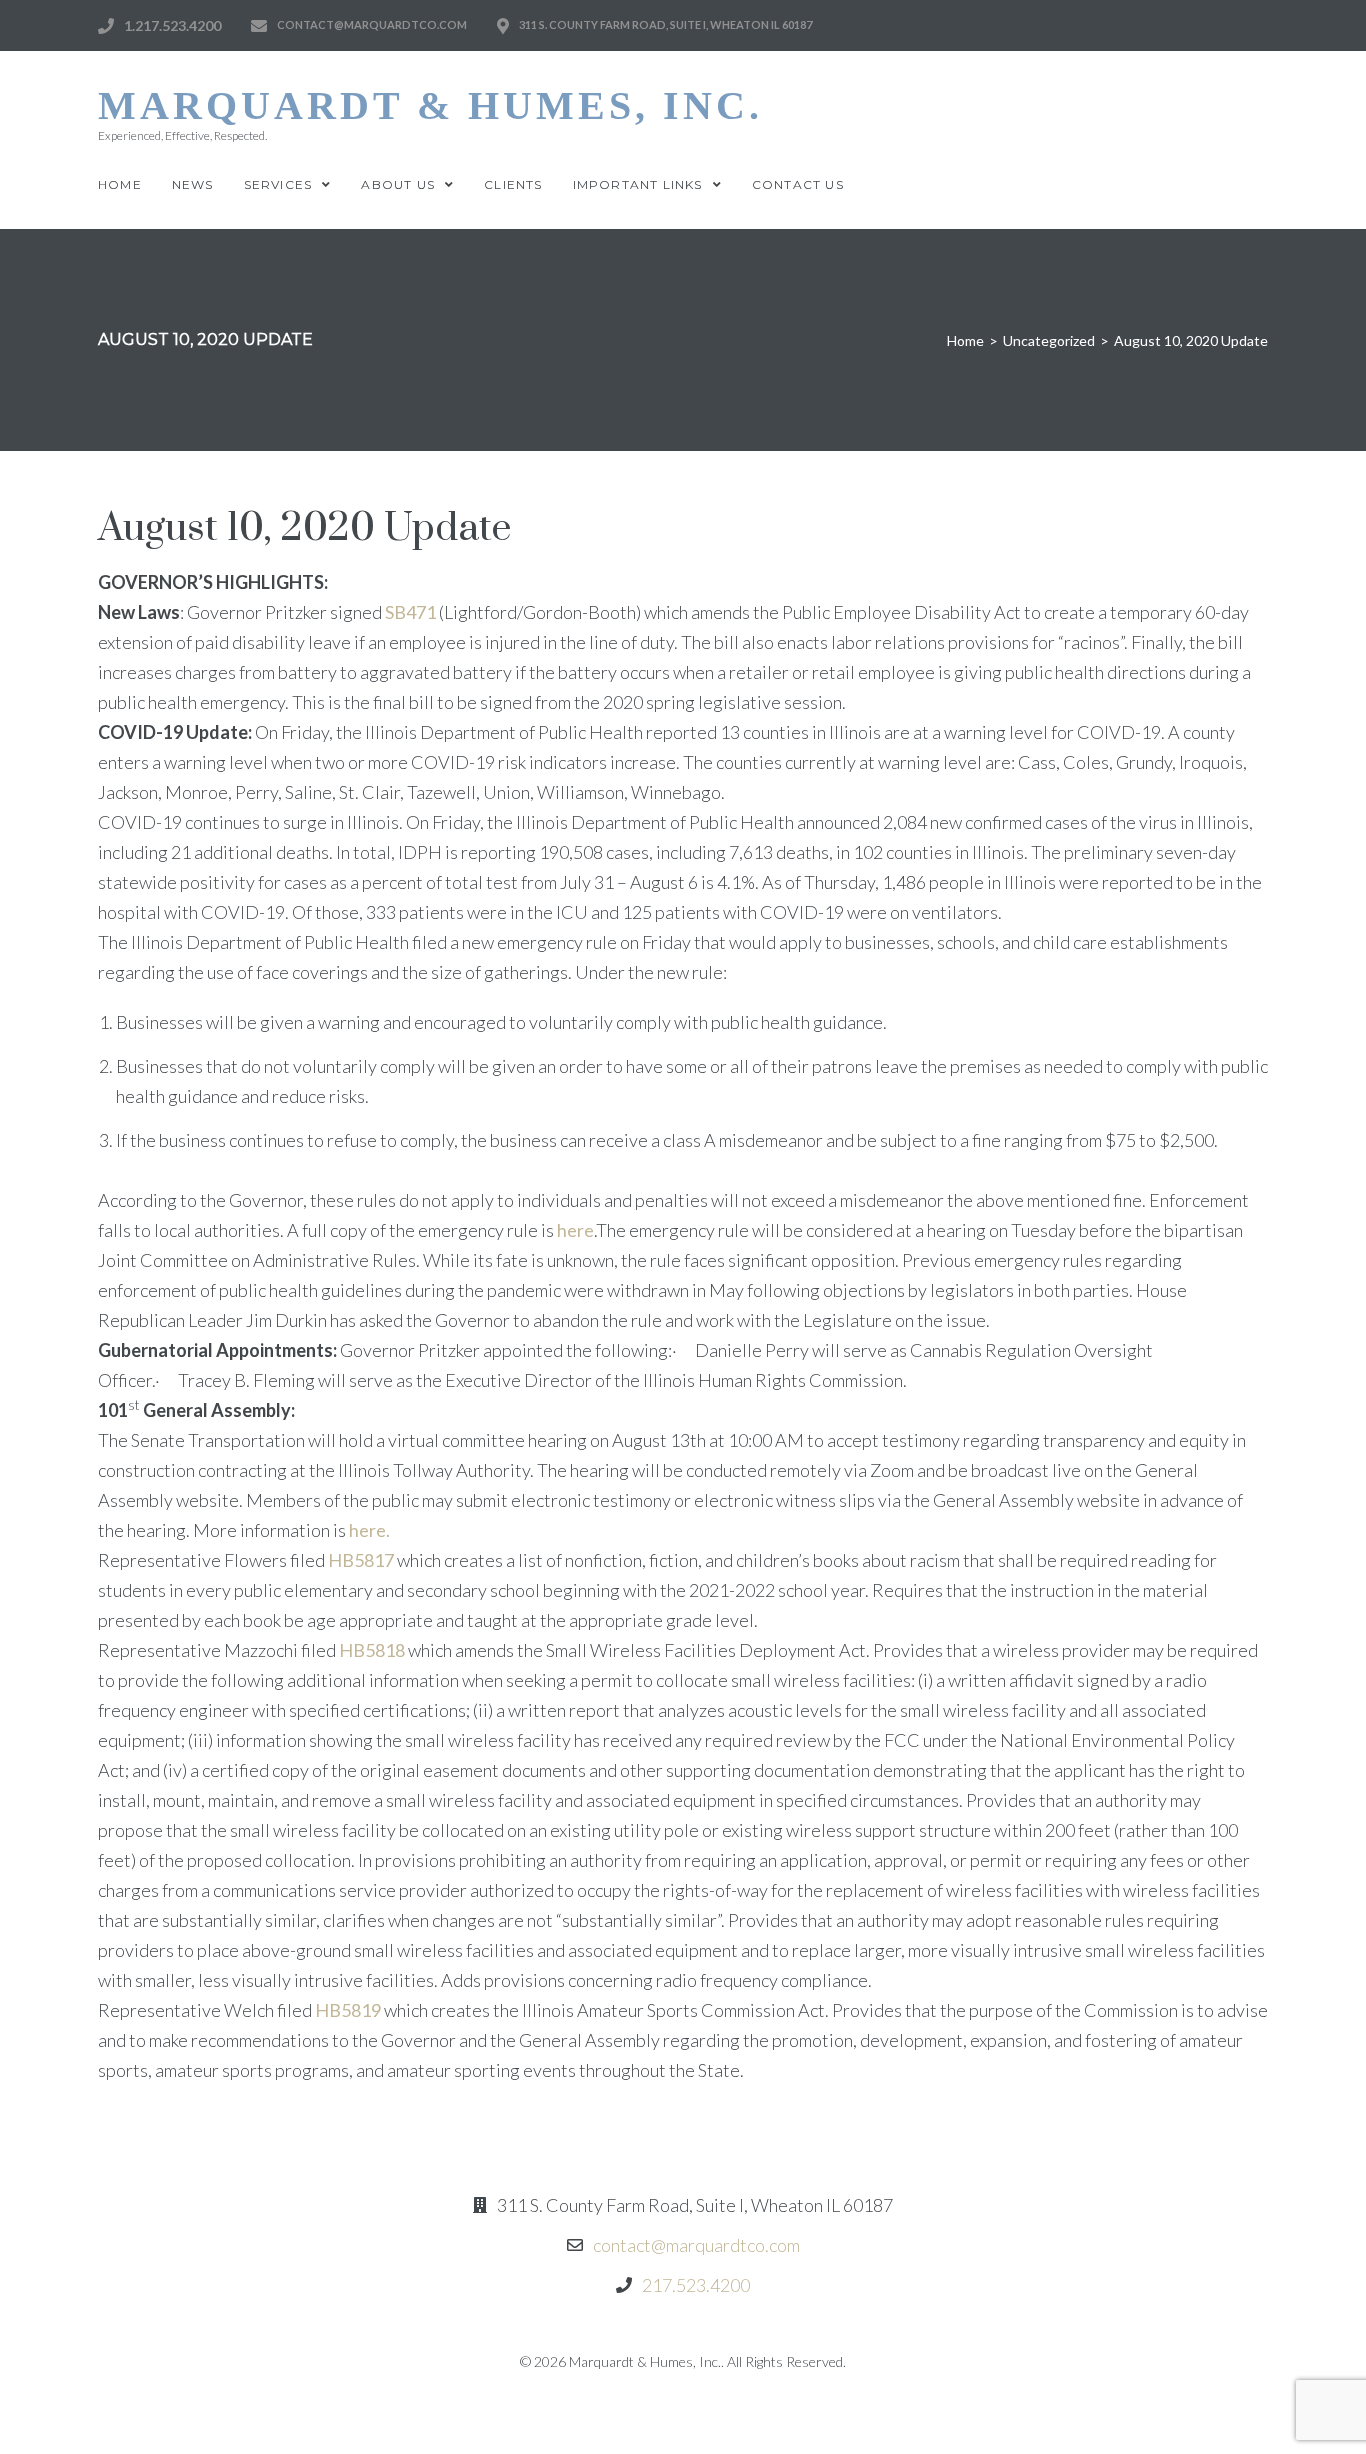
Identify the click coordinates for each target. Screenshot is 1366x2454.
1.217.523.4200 (172, 25)
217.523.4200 (696, 2285)
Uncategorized (1049, 340)
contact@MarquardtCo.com (372, 24)
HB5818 (372, 1650)
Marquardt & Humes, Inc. (430, 105)
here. (369, 1530)
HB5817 (361, 1560)
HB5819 (348, 2010)
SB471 (410, 612)
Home (965, 340)
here (575, 1230)
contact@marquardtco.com (696, 2245)
